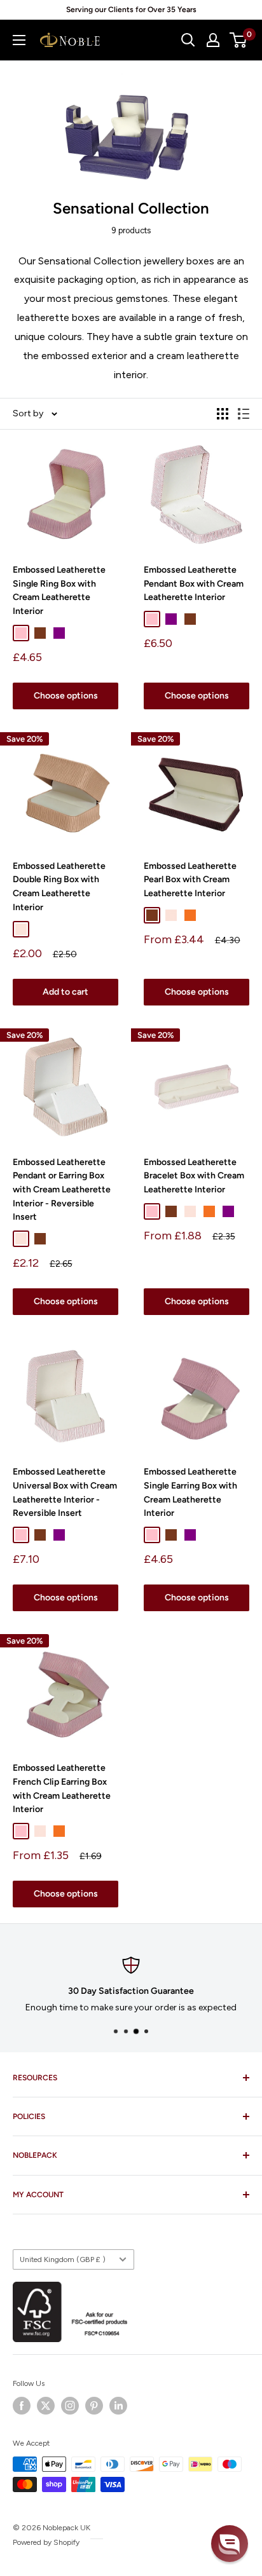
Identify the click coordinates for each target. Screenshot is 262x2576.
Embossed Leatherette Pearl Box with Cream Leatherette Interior (190, 880)
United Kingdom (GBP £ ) (63, 2259)
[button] (230, 2544)
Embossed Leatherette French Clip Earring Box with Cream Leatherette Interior (62, 1789)
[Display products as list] (244, 414)
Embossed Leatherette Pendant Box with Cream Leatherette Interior (194, 583)
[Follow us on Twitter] (46, 2406)
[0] (239, 40)
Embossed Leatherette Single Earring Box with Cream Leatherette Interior (190, 1492)
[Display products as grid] (223, 414)
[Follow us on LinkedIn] (118, 2406)
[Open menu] (19, 40)
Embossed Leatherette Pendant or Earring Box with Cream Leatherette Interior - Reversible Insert (62, 1190)
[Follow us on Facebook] (22, 2406)
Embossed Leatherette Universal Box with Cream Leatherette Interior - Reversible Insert (65, 1492)
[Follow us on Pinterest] (94, 2406)
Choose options (66, 696)
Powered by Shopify (46, 2542)
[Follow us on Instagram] (70, 2406)
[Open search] (188, 40)
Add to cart (65, 992)
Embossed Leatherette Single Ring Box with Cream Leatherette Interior (59, 590)
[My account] (213, 40)
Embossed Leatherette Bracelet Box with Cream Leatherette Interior (194, 1176)
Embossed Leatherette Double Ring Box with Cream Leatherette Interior (59, 887)
